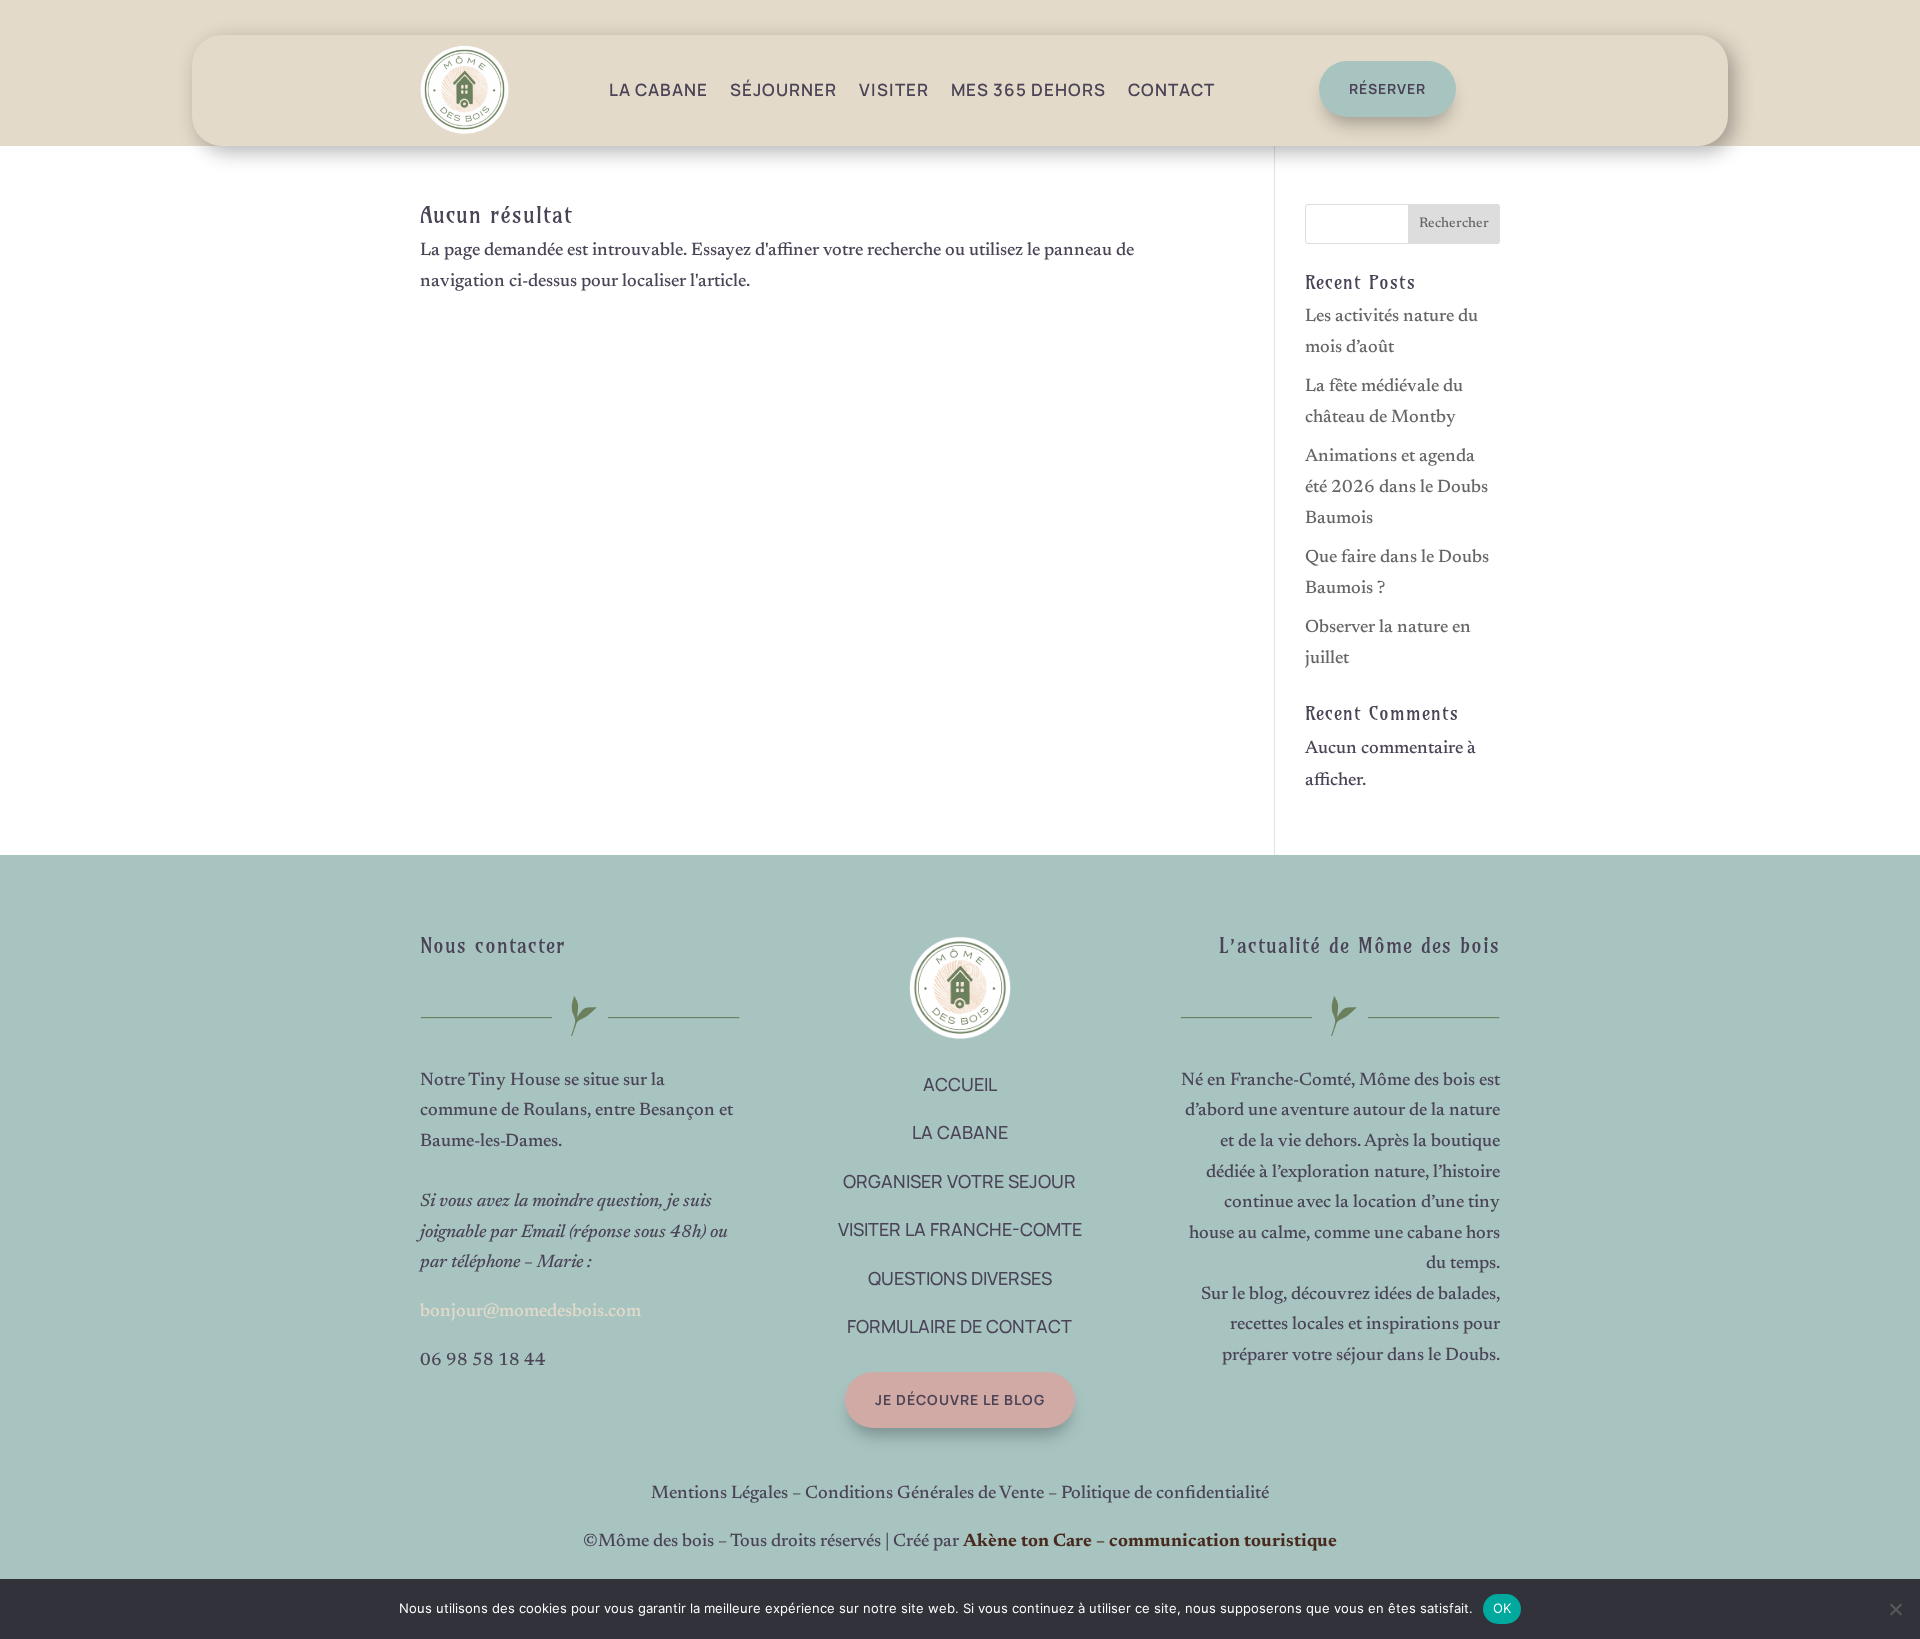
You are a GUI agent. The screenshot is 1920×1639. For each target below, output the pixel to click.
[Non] (1895, 1609)
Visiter (894, 89)
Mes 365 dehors (1028, 89)
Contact (1171, 89)
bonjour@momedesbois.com (530, 1312)
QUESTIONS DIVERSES (960, 1278)
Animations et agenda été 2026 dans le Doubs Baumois (1396, 487)
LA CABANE (960, 1132)
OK (1502, 1608)
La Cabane (658, 89)
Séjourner (783, 89)
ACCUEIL (960, 1084)
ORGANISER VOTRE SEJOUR (959, 1181)
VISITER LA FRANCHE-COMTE (960, 1229)
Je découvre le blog (960, 1399)
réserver (1387, 88)
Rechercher (1454, 224)
